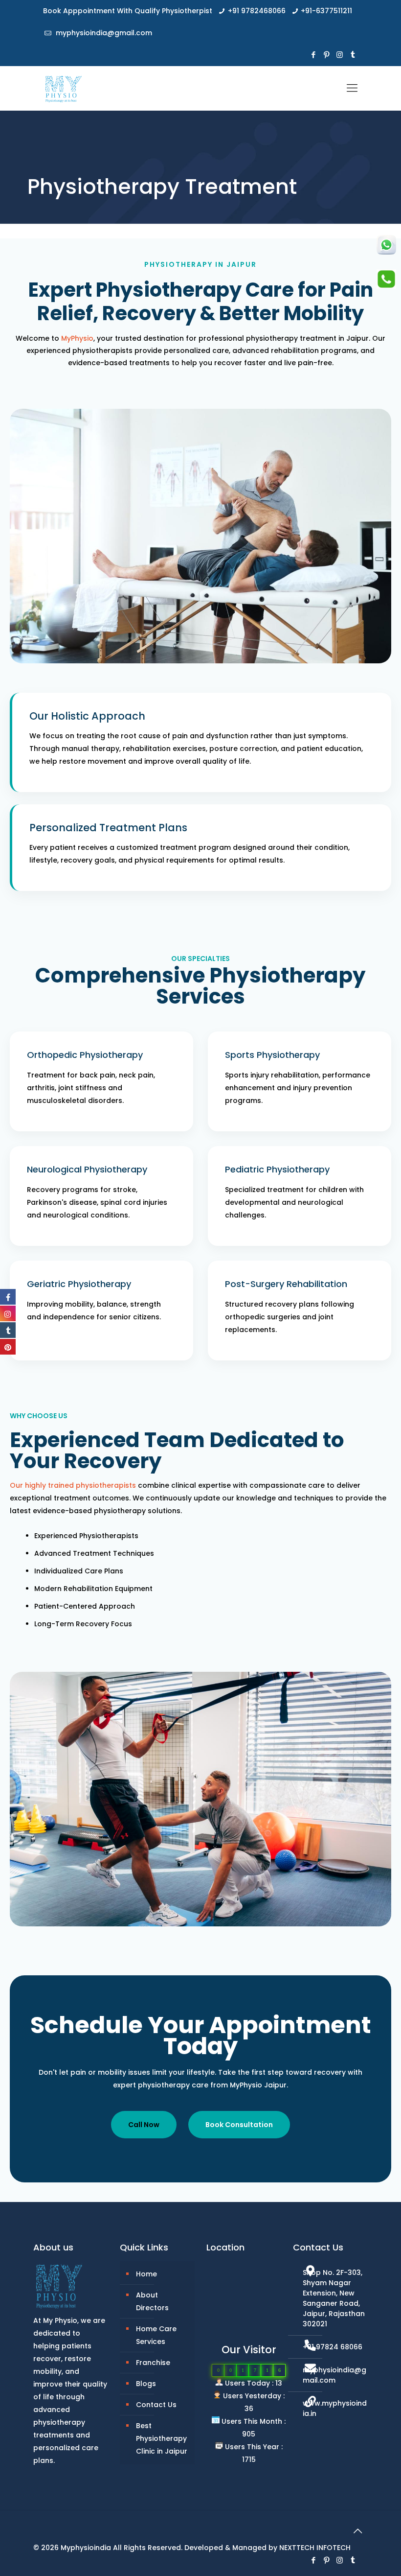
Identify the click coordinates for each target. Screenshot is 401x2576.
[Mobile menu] (352, 88)
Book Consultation (239, 2125)
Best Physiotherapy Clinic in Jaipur (162, 2438)
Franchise (153, 2363)
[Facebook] (313, 55)
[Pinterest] (326, 55)
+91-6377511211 (326, 11)
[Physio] (62, 88)
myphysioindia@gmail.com (103, 33)
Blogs (146, 2384)
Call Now (144, 2125)
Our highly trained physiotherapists (73, 1485)
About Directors (152, 2301)
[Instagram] (340, 55)
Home (146, 2274)
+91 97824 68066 (333, 2347)
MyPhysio (77, 338)
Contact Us (156, 2405)
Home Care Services (156, 2335)
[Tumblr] (353, 55)
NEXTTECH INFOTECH (315, 2548)
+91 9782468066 (257, 11)
